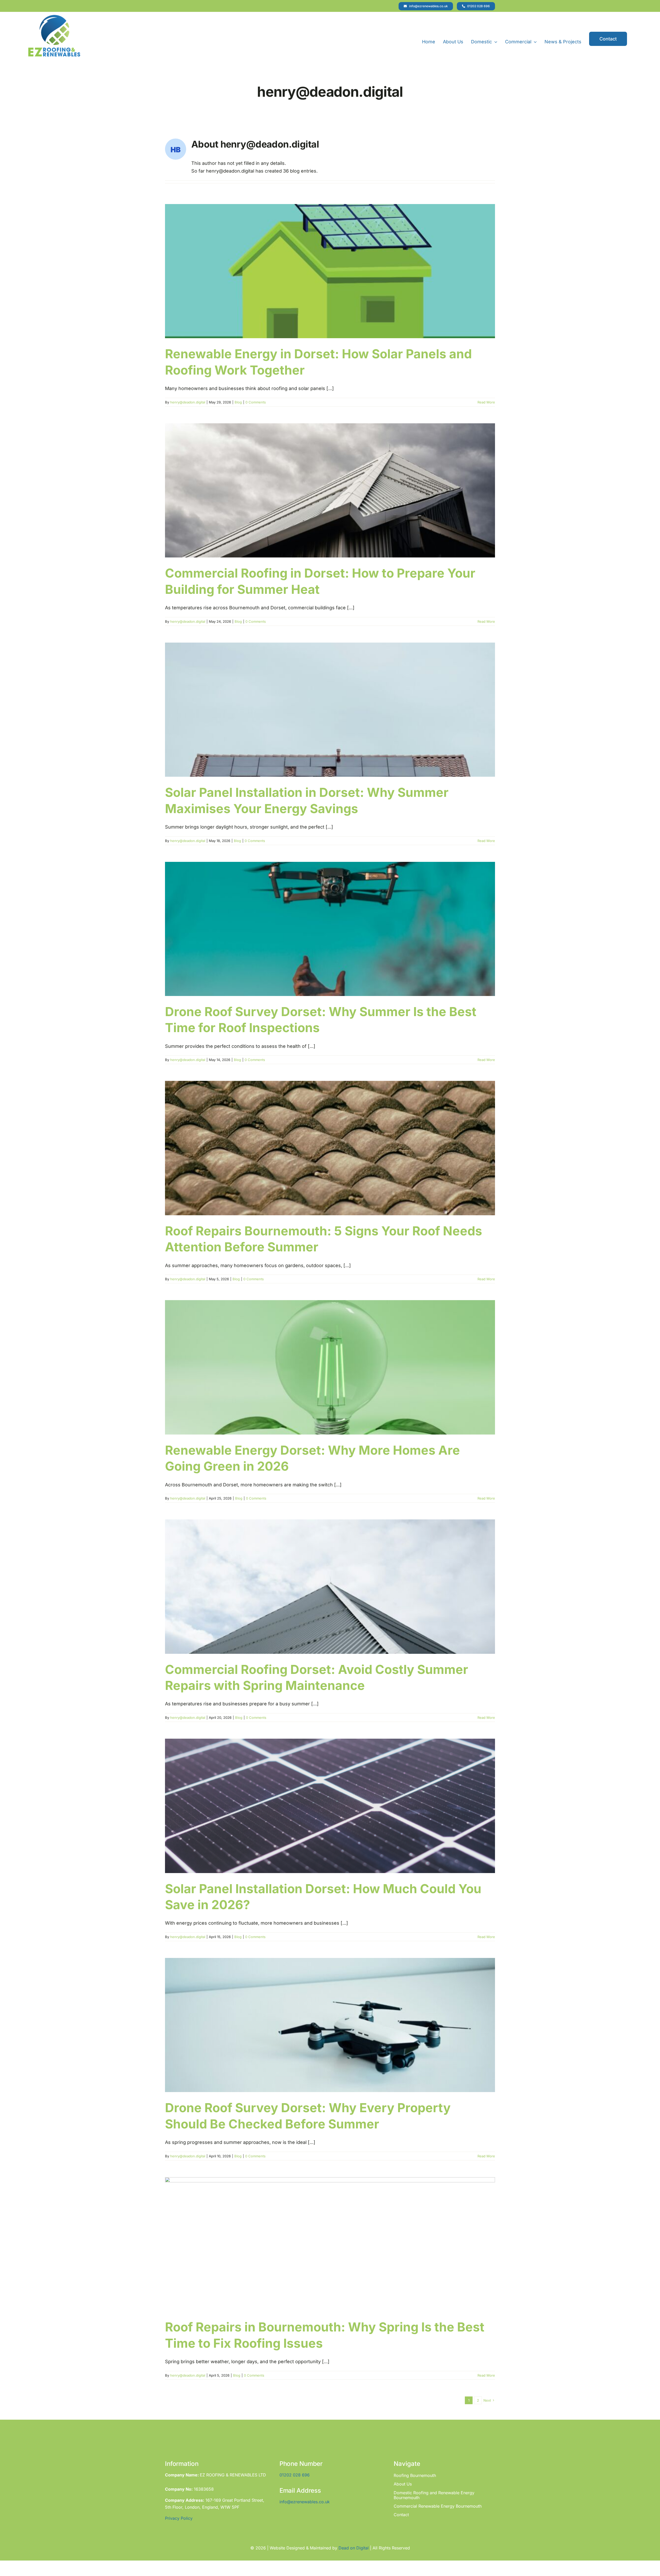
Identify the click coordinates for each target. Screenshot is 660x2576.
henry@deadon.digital (188, 402)
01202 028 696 (295, 2475)
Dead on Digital (354, 2548)
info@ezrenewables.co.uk (305, 2502)
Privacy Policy (179, 2518)
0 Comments (256, 402)
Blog (238, 402)
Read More (486, 402)
